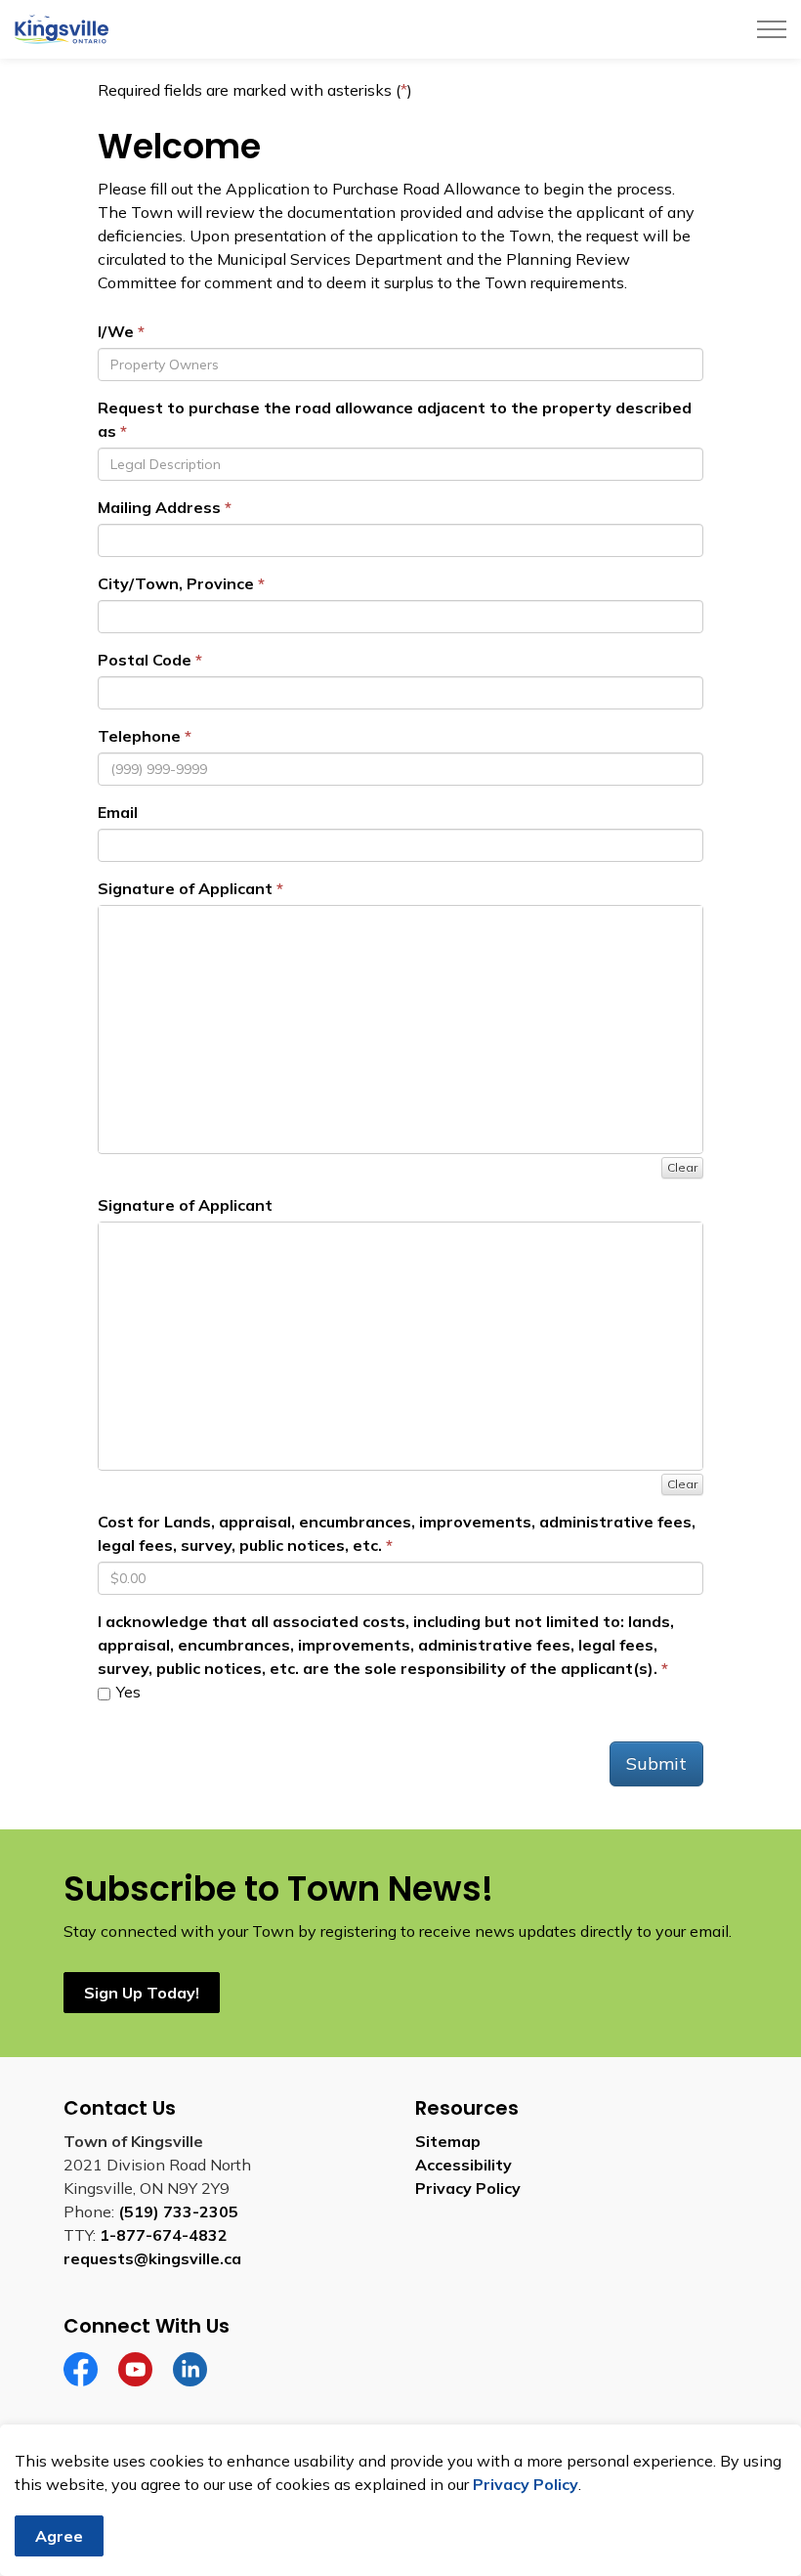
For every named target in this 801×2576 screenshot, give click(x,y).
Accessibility (464, 2165)
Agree (59, 2536)
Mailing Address (159, 507)
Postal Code (145, 660)
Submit (656, 1763)
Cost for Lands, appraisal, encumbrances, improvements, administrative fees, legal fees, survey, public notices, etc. (397, 1533)
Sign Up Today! (142, 1993)
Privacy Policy (468, 2188)
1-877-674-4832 (164, 2235)
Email (118, 812)
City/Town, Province (176, 583)
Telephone (139, 736)
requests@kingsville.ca (152, 2258)
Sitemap (448, 2141)
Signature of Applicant (185, 888)
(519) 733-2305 (178, 2211)
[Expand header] (772, 29)
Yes (126, 1692)
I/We (116, 331)
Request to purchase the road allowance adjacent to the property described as (395, 419)
